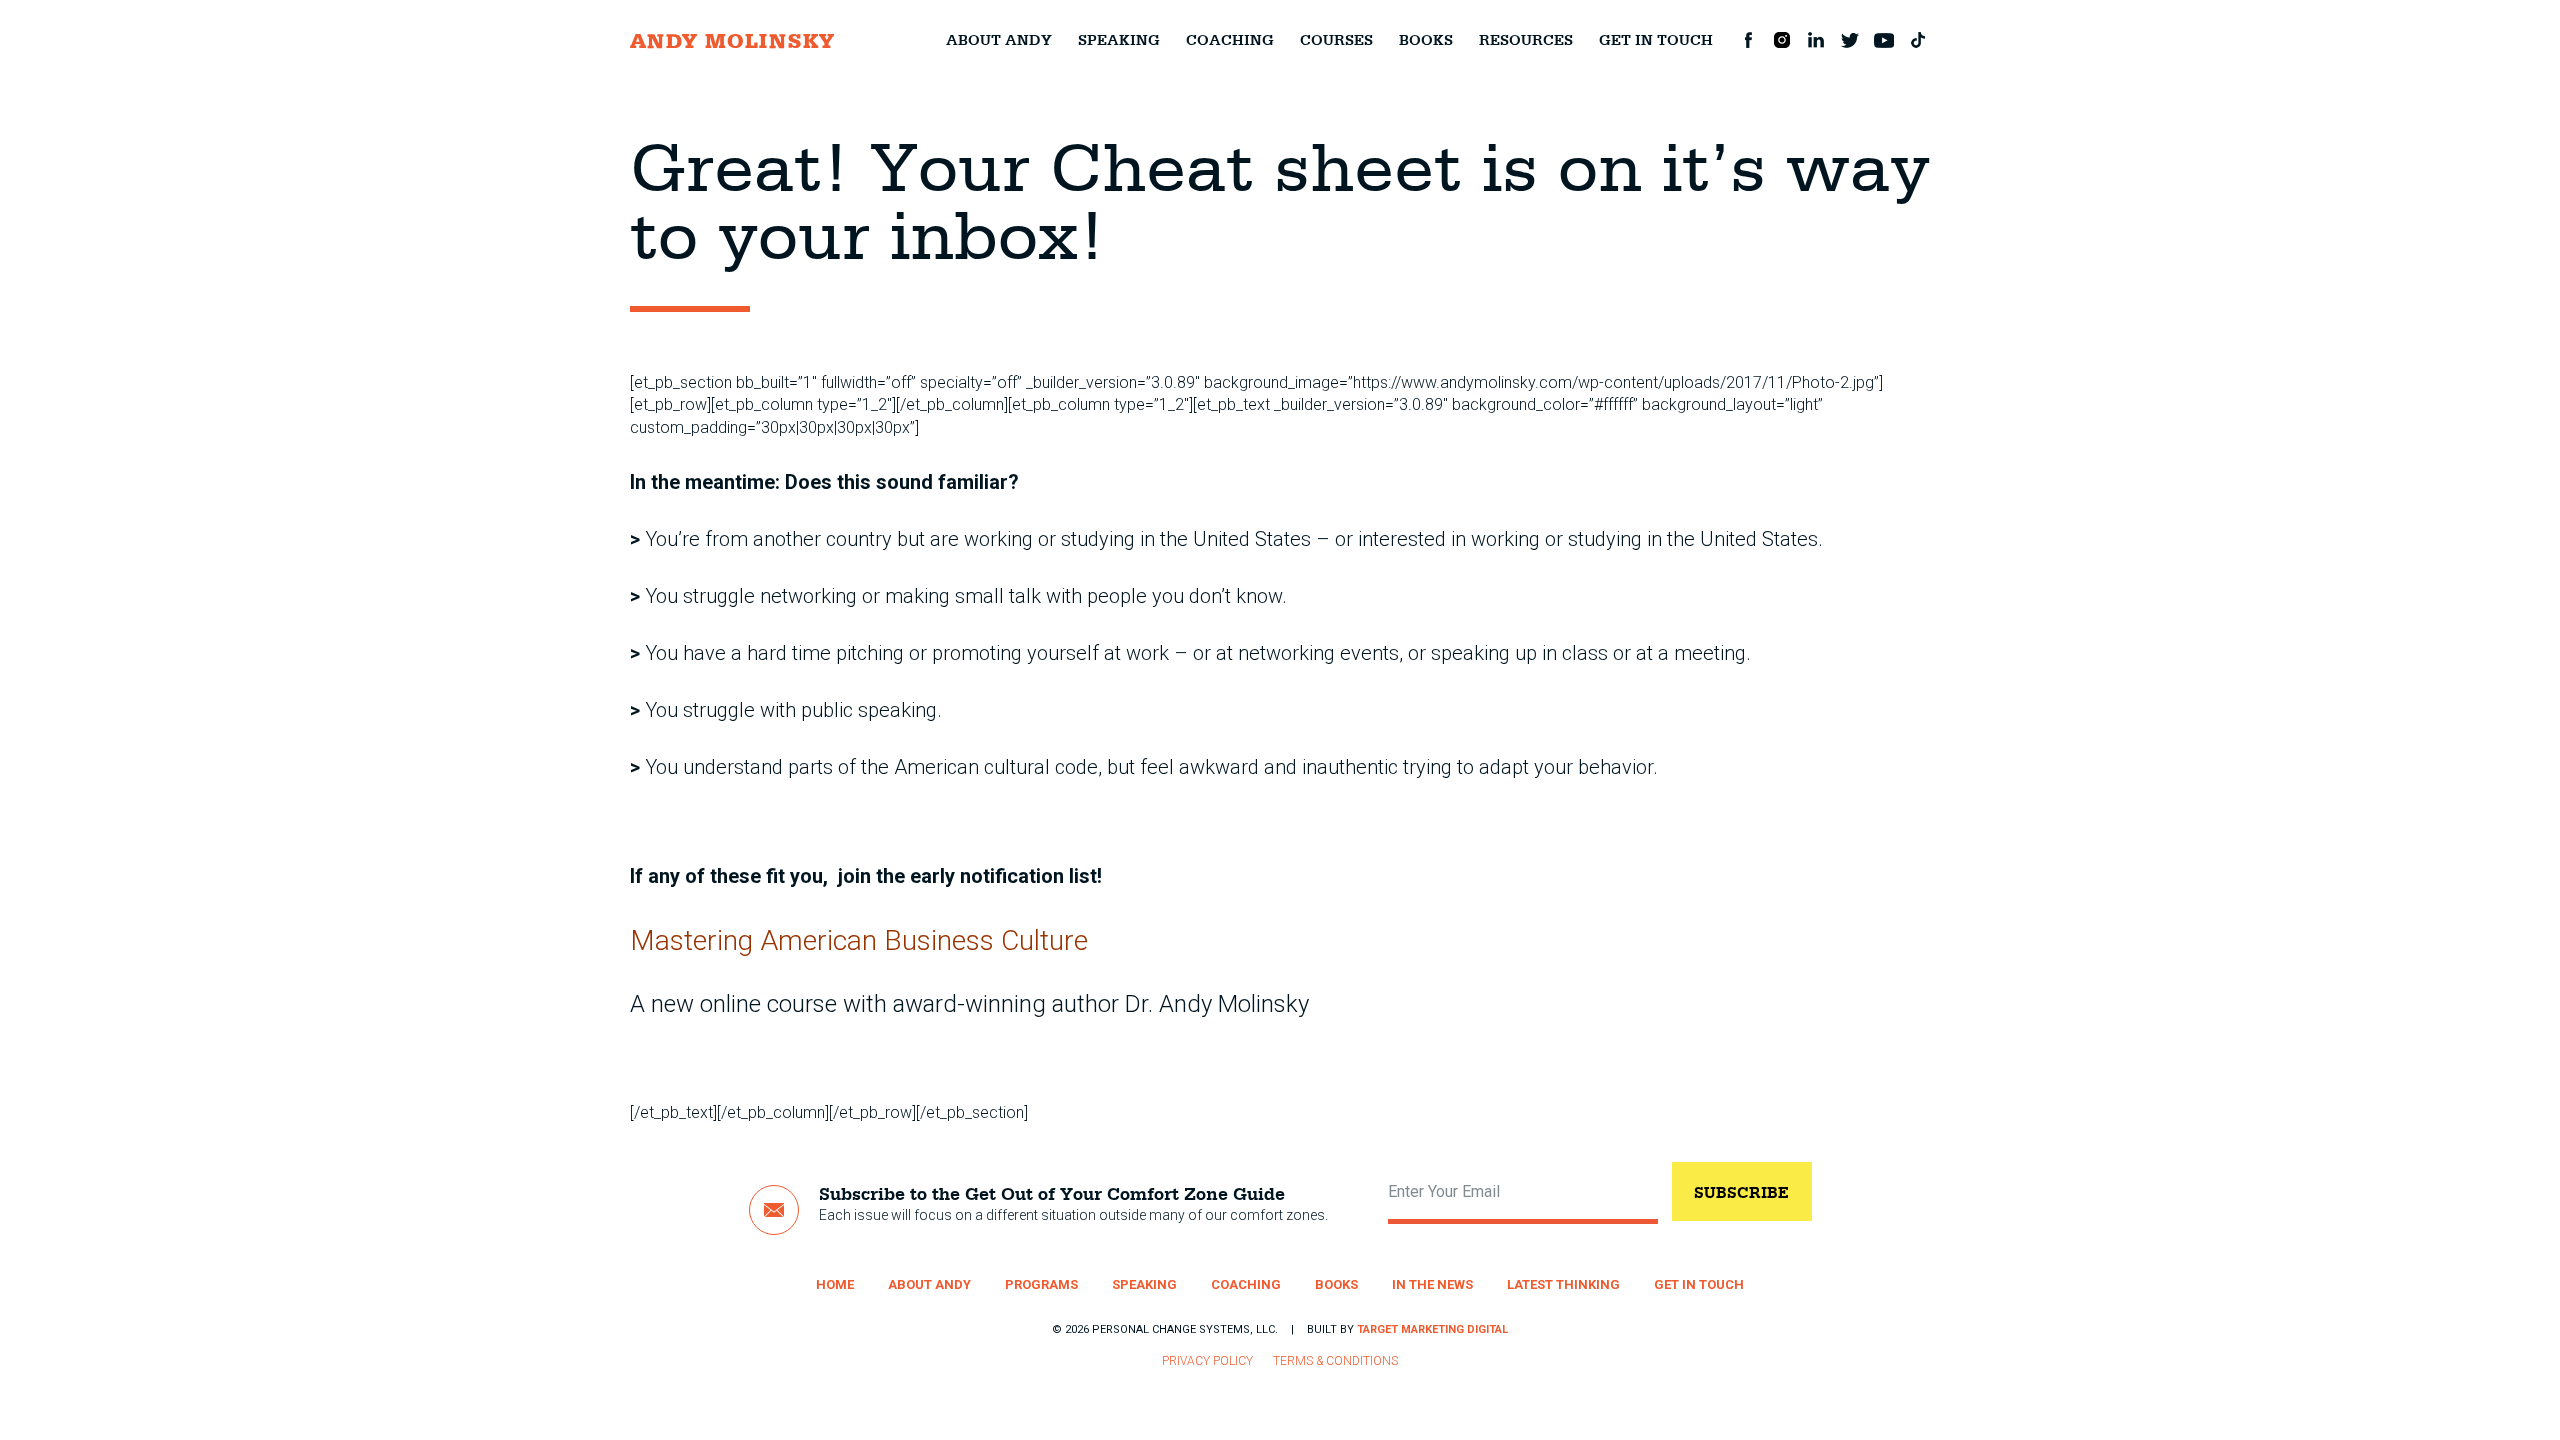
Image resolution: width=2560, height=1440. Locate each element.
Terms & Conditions (1335, 1361)
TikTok (1918, 40)
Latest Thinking (1563, 1284)
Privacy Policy (1207, 1361)
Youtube (1884, 40)
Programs (1041, 1284)
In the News (1432, 1284)
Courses (1336, 40)
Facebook (1748, 40)
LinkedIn (1816, 40)
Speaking (1119, 40)
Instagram (1782, 40)
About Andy (999, 40)
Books (1426, 40)
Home (835, 1284)
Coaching (1230, 40)
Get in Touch (1656, 40)
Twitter (1850, 40)
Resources (1526, 40)
